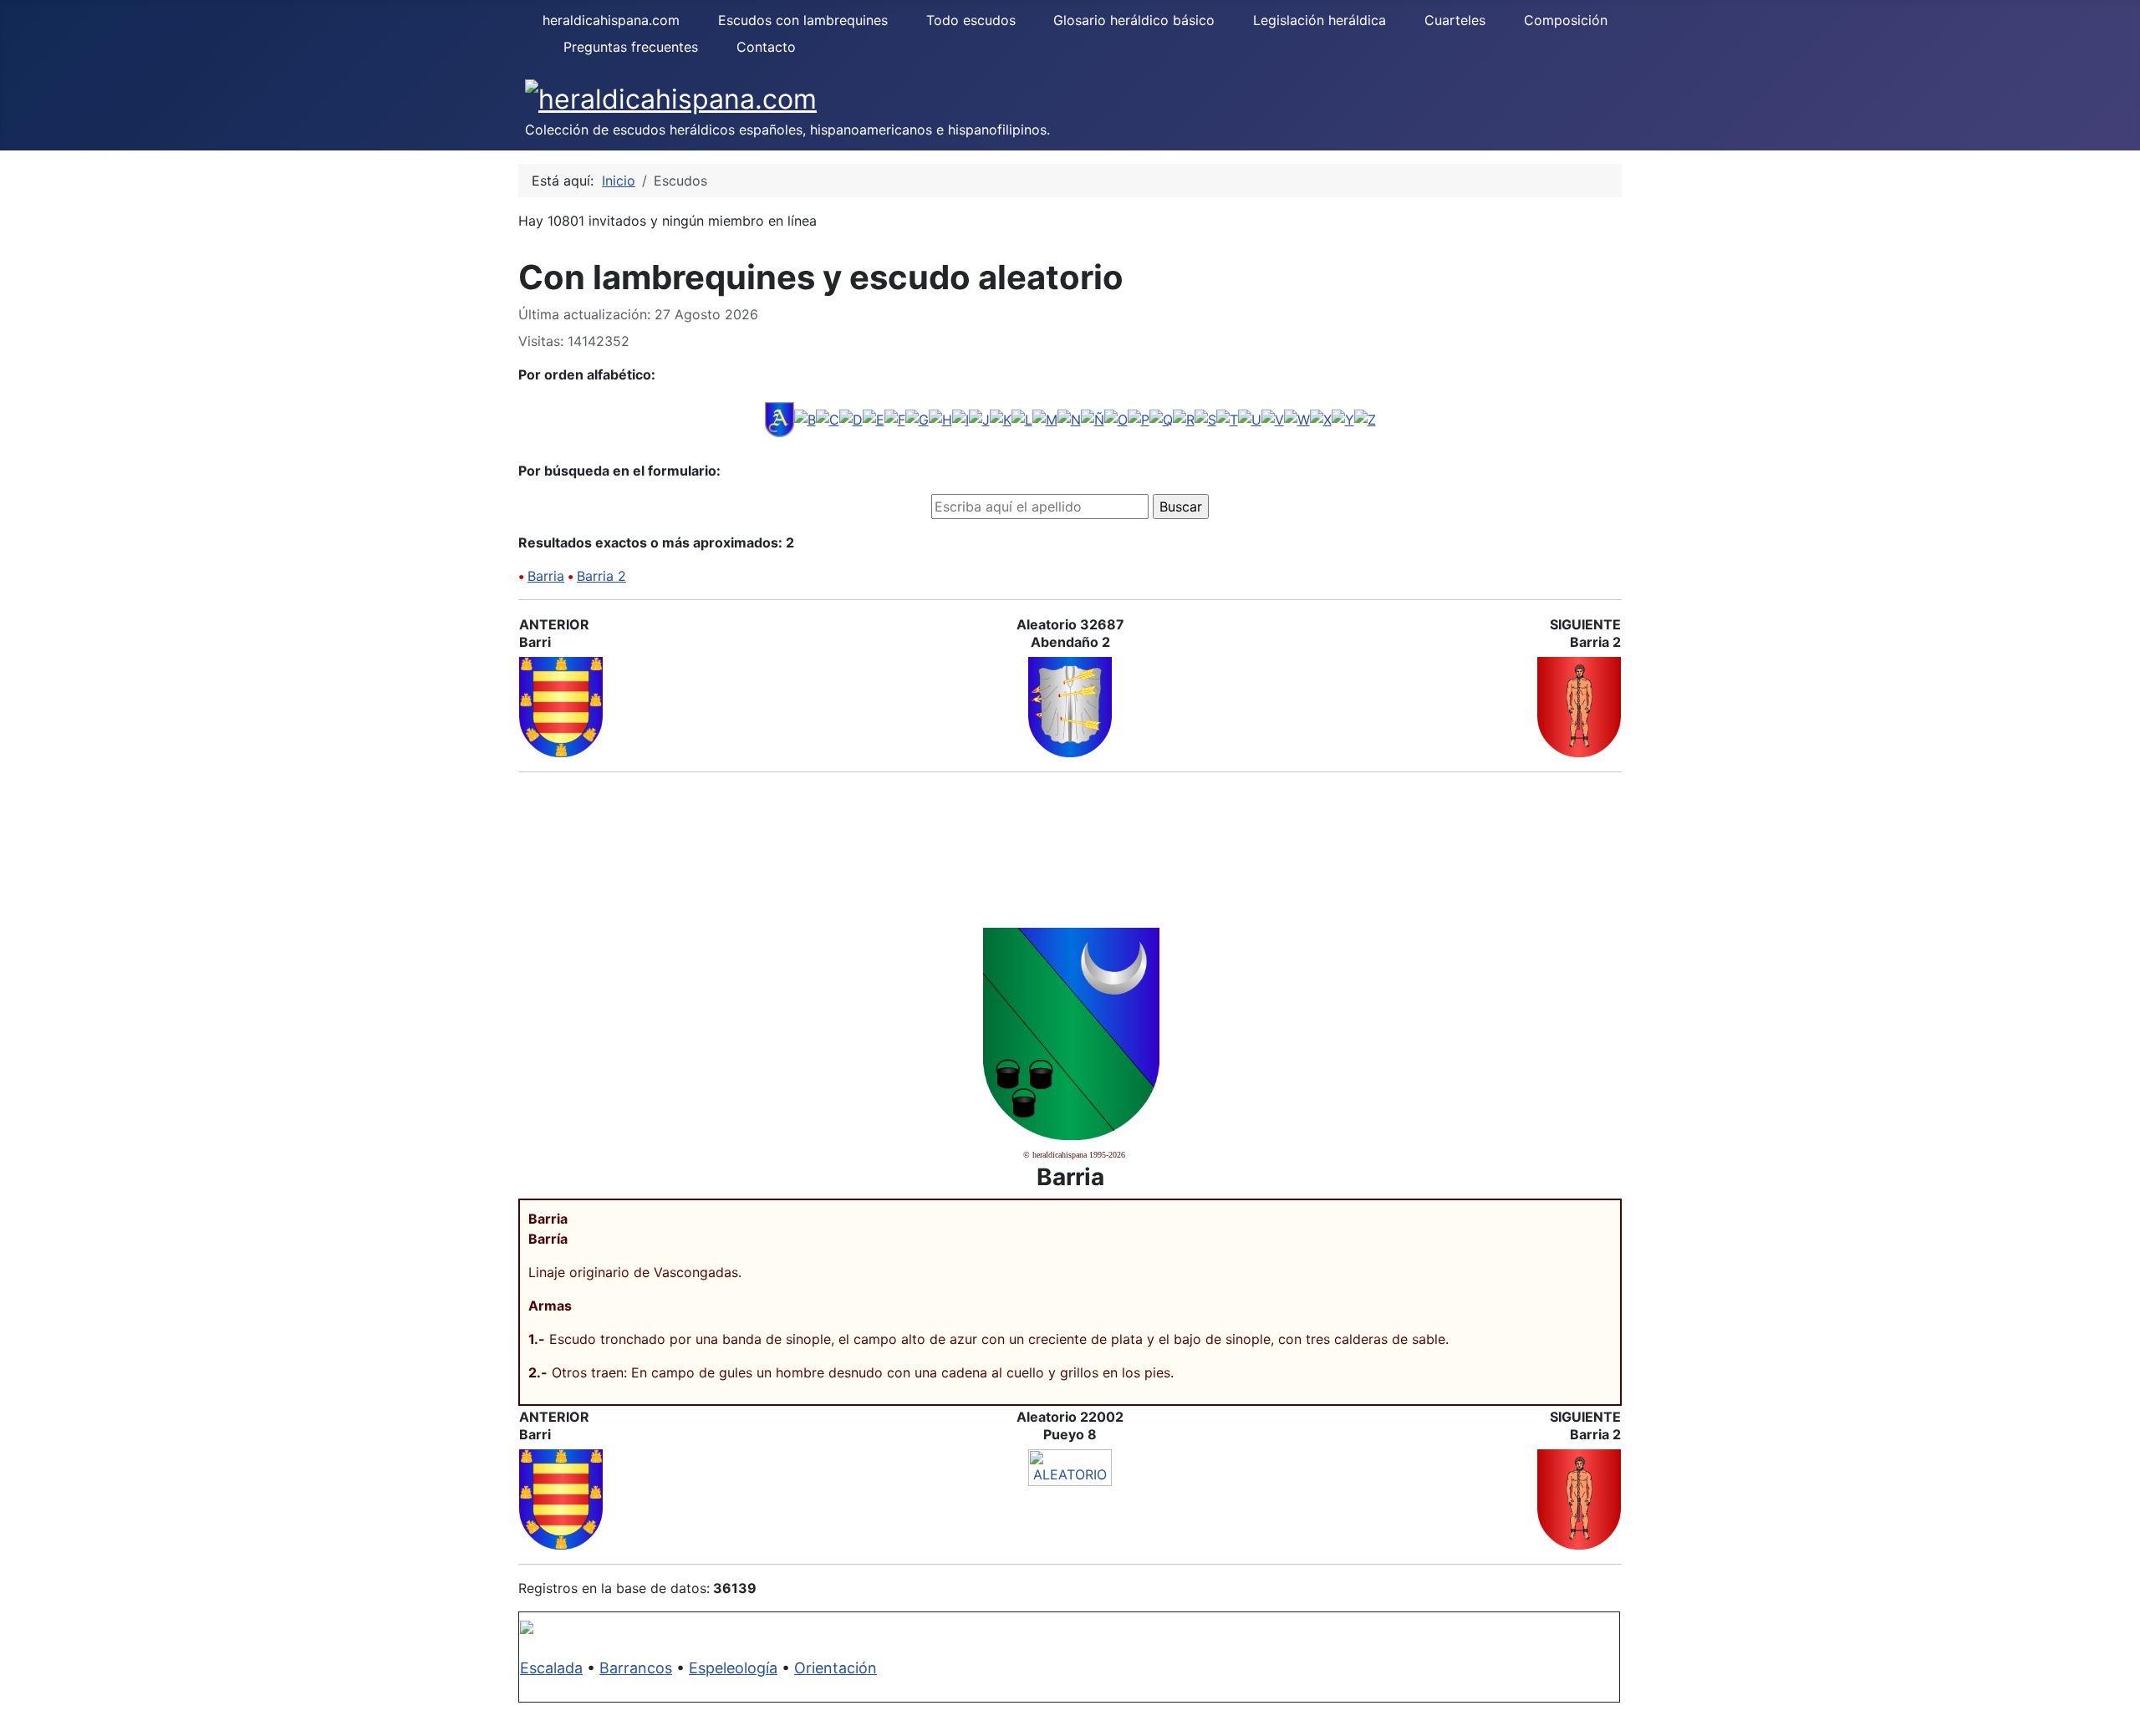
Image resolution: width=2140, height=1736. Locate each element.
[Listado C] (828, 418)
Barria (546, 576)
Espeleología (733, 1668)
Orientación (836, 1668)
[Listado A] (780, 418)
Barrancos (636, 1668)
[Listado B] (805, 418)
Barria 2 (601, 576)
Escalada (551, 1668)
